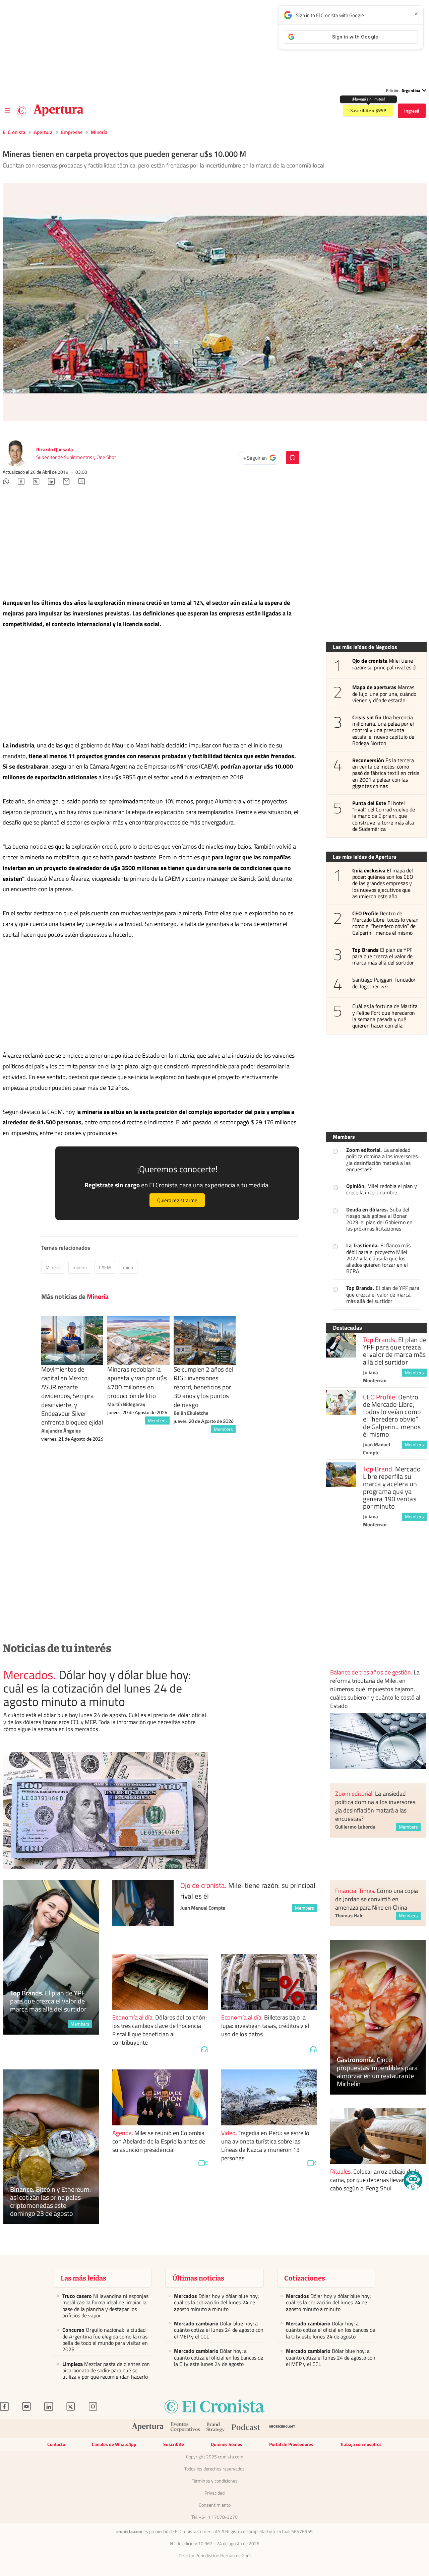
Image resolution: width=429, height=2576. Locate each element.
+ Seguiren (262, 459)
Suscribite (174, 2444)
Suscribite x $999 (368, 111)
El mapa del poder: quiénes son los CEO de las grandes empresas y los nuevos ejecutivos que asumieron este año (383, 883)
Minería (99, 132)
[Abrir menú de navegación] (7, 111)
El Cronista (14, 132)
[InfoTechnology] (282, 2428)
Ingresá (412, 111)
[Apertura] (148, 2428)
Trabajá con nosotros (361, 2444)
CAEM (105, 1267)
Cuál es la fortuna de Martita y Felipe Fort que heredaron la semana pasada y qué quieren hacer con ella (385, 1016)
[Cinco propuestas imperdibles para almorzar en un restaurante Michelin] (378, 2017)
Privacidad (214, 2493)
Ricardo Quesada (55, 449)
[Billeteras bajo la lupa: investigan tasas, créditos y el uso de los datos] (269, 1982)
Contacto (56, 2444)
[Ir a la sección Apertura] (58, 111)
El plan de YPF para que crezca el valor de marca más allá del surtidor (383, 956)
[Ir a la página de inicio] (21, 111)
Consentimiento (215, 2505)
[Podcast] (246, 2428)
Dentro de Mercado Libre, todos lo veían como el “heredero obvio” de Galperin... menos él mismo (386, 923)
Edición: (403, 90)
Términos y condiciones (215, 2481)
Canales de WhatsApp (114, 2444)
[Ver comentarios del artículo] (81, 482)
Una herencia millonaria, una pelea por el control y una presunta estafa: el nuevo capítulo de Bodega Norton (383, 730)
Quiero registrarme (177, 1200)
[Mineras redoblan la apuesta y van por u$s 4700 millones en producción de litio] (138, 1341)
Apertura (43, 132)
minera (80, 1267)
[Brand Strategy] (216, 2428)
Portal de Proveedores (291, 2444)
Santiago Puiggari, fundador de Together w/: (384, 983)
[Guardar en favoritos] (293, 458)
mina (128, 1267)
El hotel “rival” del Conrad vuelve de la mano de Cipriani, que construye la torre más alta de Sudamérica (384, 816)
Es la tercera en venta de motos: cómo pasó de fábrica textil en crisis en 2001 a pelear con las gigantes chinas (386, 773)
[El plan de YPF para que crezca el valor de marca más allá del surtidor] (341, 1345)
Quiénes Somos (227, 2444)
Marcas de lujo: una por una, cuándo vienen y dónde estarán (384, 694)
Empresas (72, 132)
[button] (413, 2180)
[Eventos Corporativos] (185, 2428)
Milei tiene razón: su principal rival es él (385, 664)
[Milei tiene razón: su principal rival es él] (143, 1910)
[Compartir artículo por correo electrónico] (66, 482)
